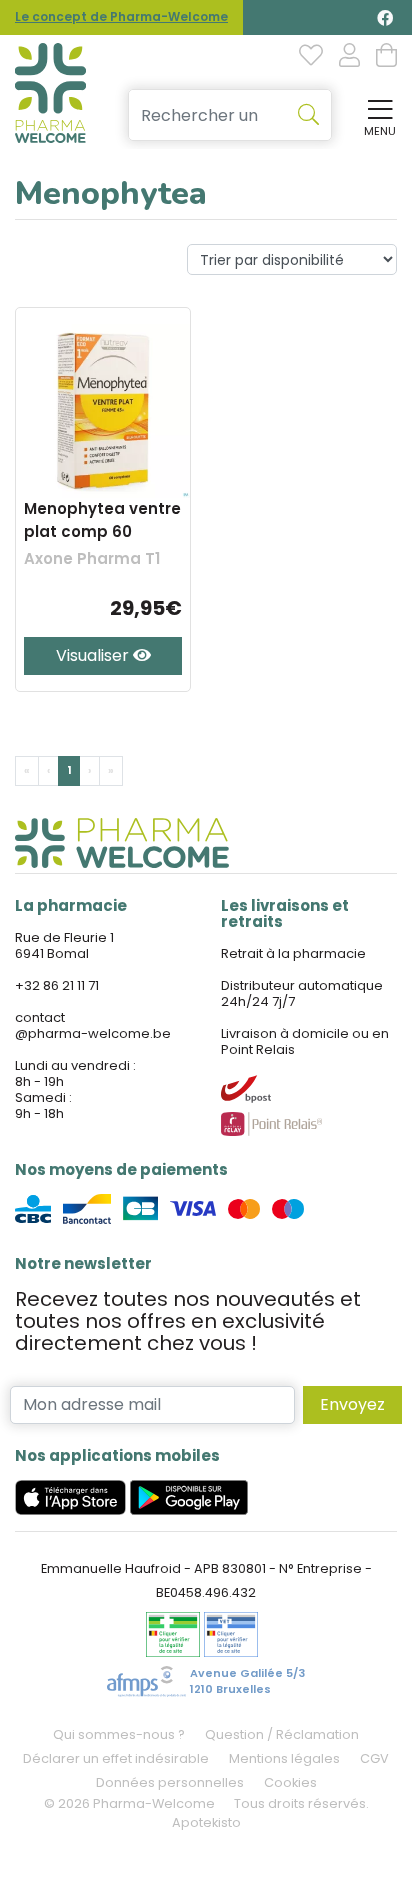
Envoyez (352, 1404)
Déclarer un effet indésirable (116, 1758)
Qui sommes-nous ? (119, 1734)
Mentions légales (284, 1758)
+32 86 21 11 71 (57, 985)
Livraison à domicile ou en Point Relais (305, 1041)
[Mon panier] (386, 57)
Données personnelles (170, 1782)
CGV (374, 1758)
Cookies (290, 1782)
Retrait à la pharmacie (293, 953)
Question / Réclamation (282, 1734)
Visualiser (94, 655)
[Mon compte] (349, 57)
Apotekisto (206, 1822)
